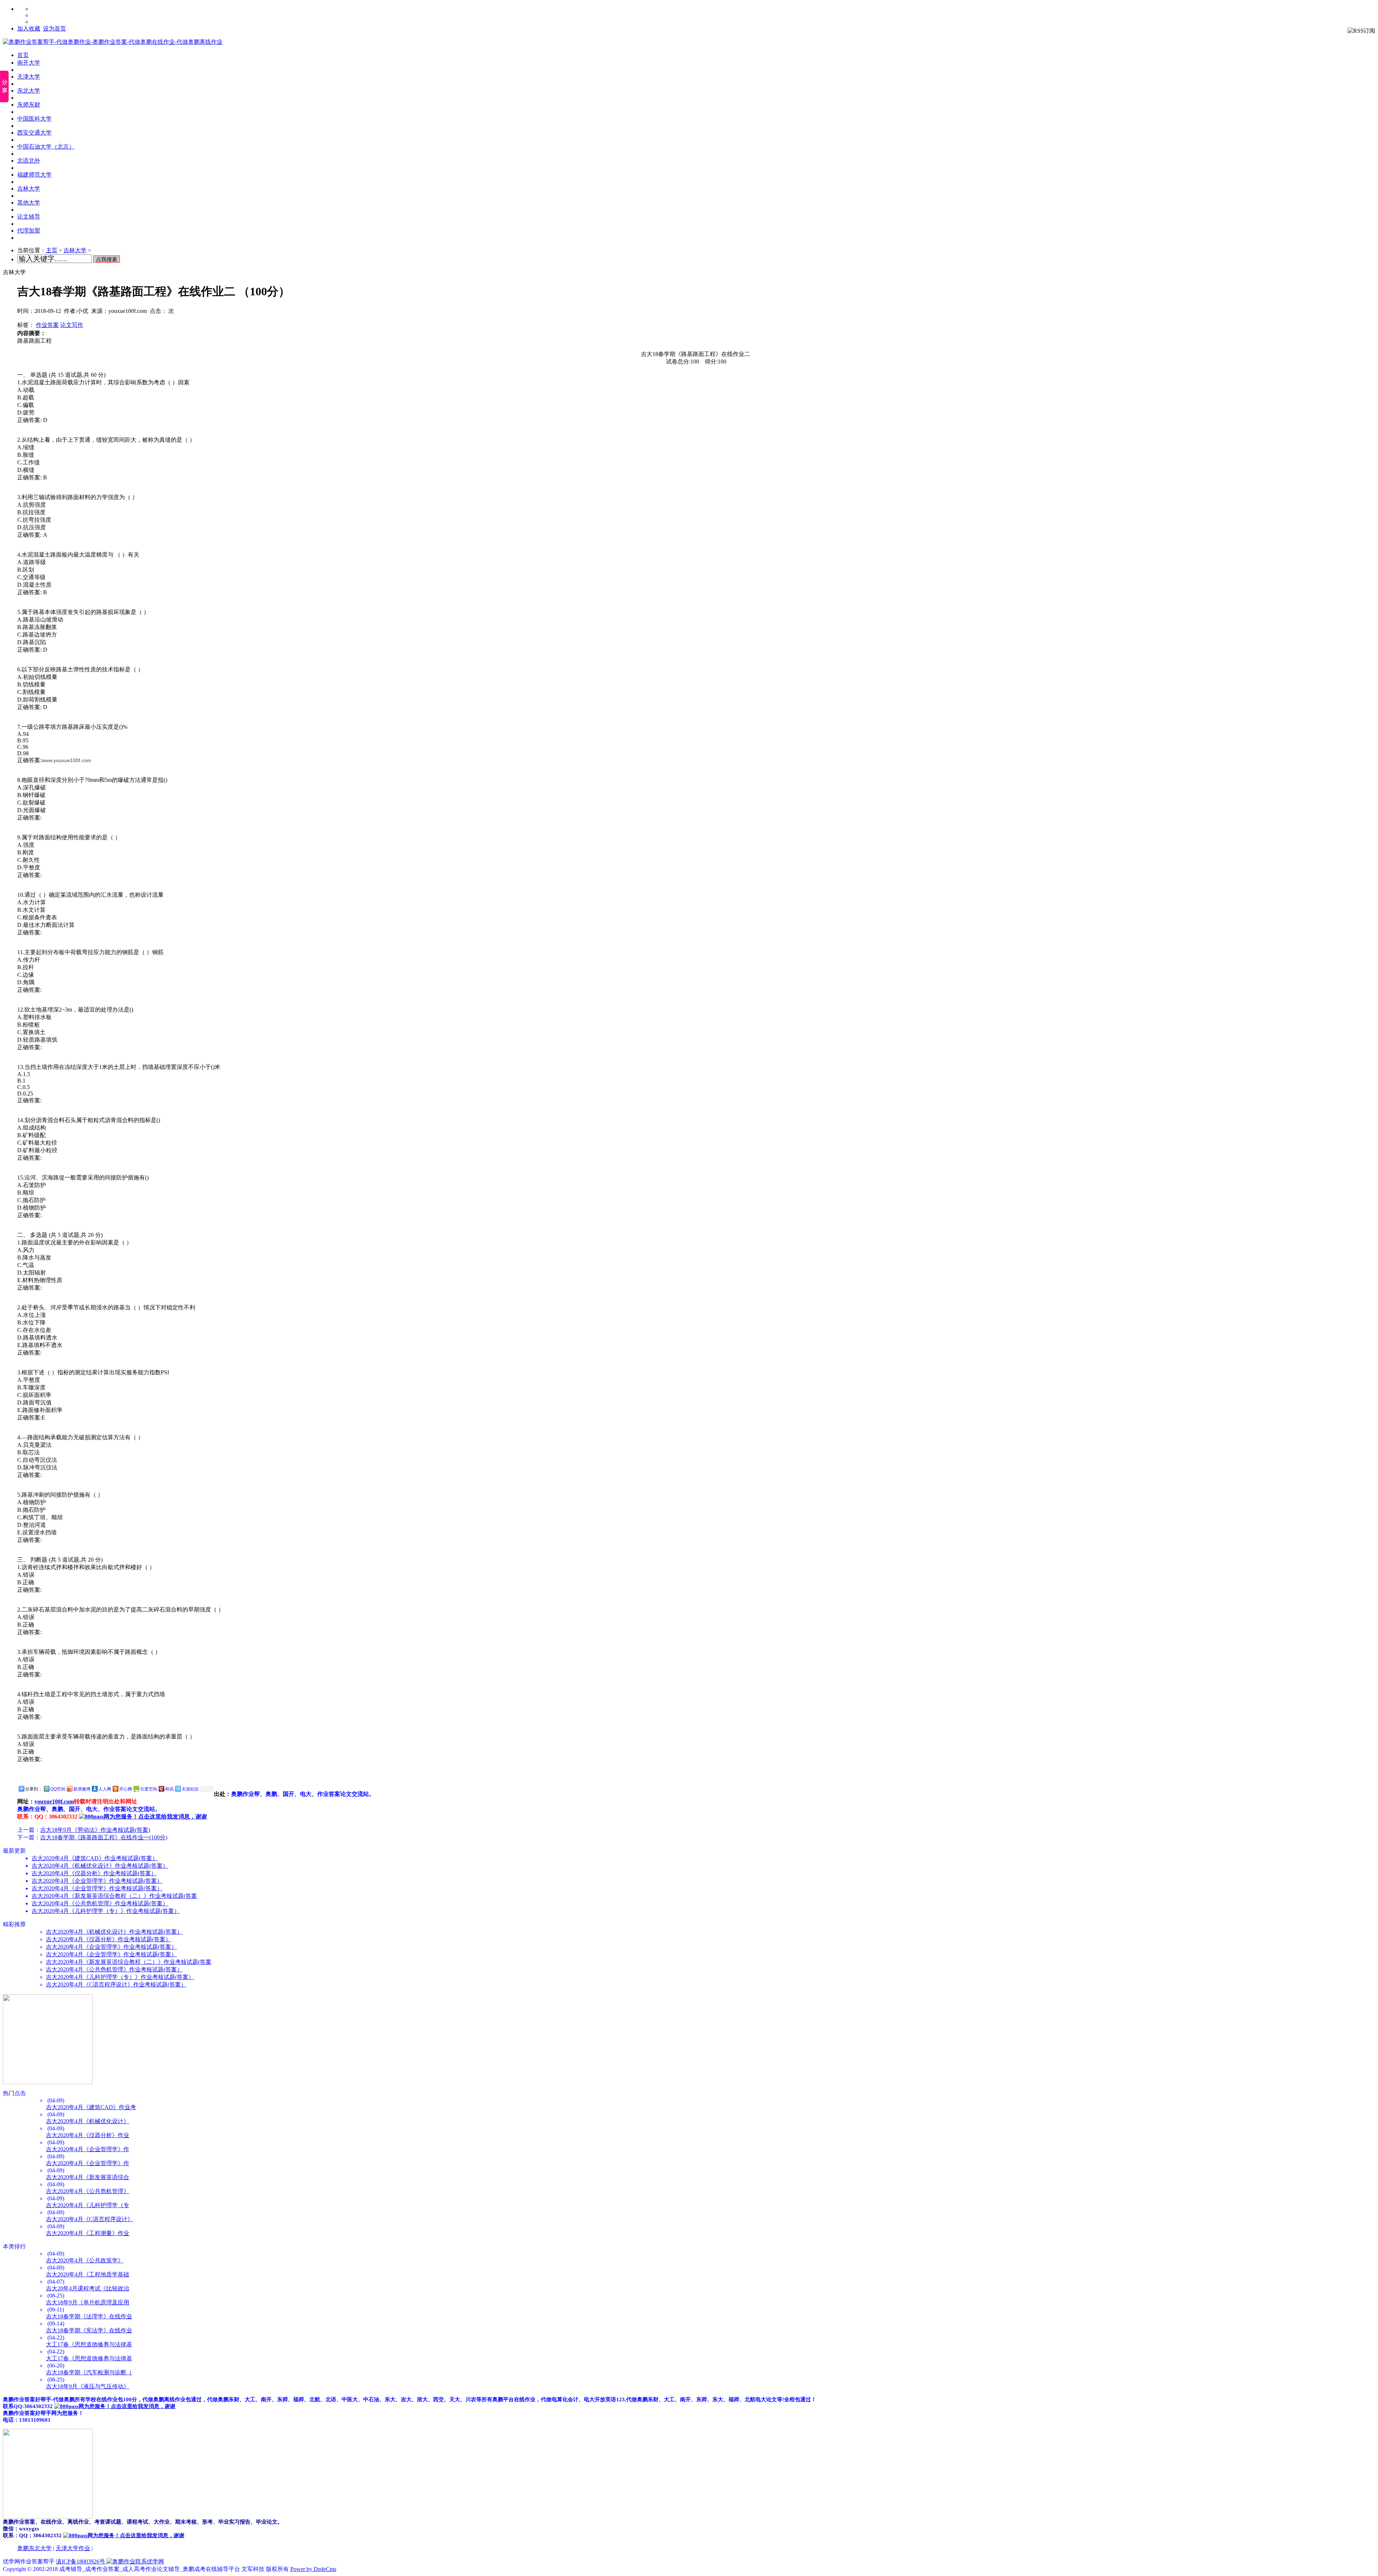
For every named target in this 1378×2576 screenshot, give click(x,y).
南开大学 (29, 63)
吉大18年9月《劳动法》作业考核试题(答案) (95, 1830)
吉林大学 (29, 189)
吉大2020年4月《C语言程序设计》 (90, 2219)
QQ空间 (58, 1789)
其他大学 (29, 203)
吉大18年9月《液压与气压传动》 (88, 2386)
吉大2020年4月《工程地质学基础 (88, 2274)
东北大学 (29, 91)
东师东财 (29, 105)
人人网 (105, 1789)
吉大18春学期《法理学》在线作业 (89, 2316)
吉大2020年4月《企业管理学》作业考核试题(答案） (97, 1881)
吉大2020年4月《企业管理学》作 (88, 2149)
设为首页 (55, 29)
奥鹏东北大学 (34, 2548)
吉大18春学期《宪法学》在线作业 (89, 2330)
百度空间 (149, 1789)
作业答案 (47, 325)
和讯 (169, 1789)
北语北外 (29, 161)
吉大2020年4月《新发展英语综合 (88, 2177)
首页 (23, 55)
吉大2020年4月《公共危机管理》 (88, 2191)
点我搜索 (107, 259)
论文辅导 (29, 217)
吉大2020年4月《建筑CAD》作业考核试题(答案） (95, 1858)
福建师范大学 (34, 175)
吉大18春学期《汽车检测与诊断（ (89, 2372)
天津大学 (29, 77)
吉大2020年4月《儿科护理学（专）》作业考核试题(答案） (106, 1911)
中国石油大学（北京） (46, 147)
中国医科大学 (34, 119)
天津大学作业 (73, 2548)
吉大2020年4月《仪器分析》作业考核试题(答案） (94, 1873)
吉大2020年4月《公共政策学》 (85, 2260)
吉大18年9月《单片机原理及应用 (88, 2302)
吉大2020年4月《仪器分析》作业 (88, 2135)
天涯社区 (190, 1789)
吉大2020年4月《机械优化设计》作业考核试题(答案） (100, 1866)
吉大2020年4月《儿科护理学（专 (88, 2205)
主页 (52, 250)
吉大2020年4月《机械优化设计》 (88, 2121)
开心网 (126, 1789)
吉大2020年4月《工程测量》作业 (88, 2233)
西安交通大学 (34, 133)
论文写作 (72, 325)
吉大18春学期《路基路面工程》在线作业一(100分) (104, 1837)
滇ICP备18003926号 (81, 2561)
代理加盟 (29, 231)
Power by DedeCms (313, 2569)
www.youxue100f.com (66, 760)
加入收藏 (29, 29)
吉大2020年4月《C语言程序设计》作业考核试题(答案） (116, 1984)
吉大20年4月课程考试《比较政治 (88, 2288)
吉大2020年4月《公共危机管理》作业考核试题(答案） (100, 1903)
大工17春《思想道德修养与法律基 (89, 2344)
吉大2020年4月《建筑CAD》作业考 (91, 2107)
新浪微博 (82, 1789)
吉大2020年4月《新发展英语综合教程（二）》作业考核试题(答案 (114, 1896)
